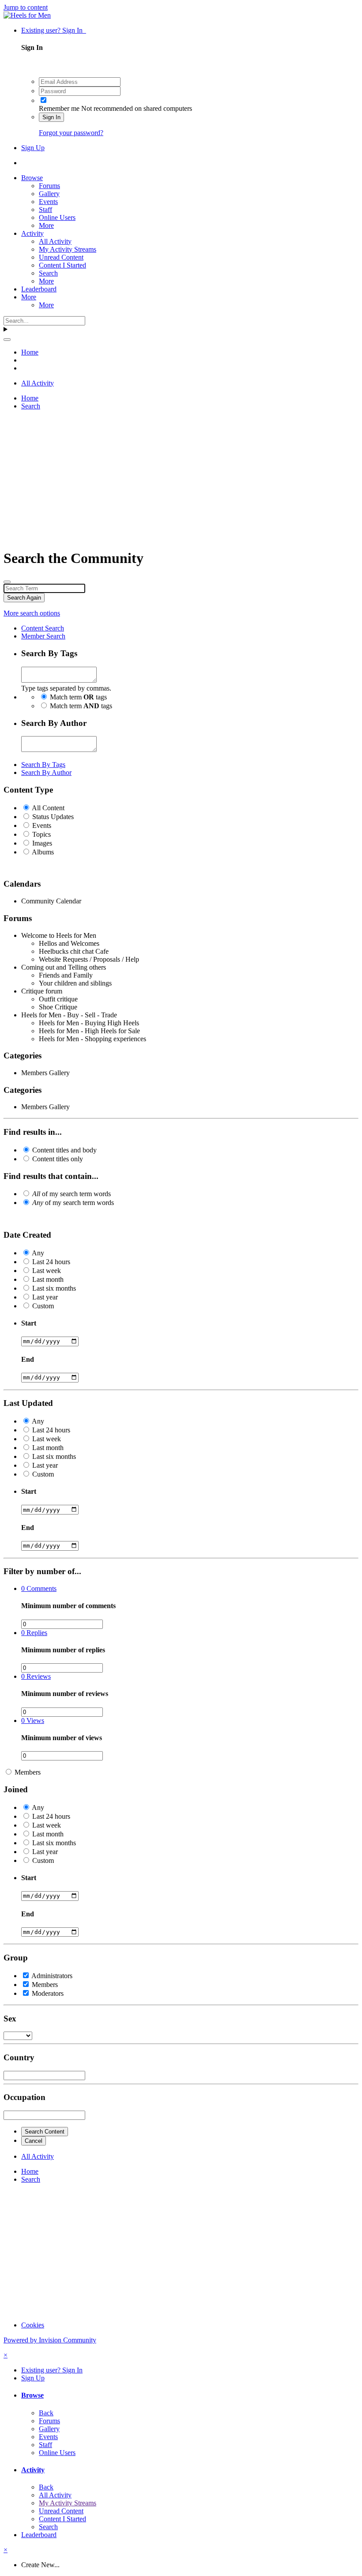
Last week (47, 1271)
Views (33, 1720)
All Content (48, 808)
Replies (34, 1633)
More (46, 225)
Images (42, 843)
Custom (43, 1306)
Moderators (48, 1993)
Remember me (59, 108)
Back (46, 2413)
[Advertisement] (181, 479)
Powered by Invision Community (50, 2340)
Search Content (45, 2132)
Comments (39, 1588)
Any (38, 1253)
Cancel (34, 2141)
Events (48, 202)
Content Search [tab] (43, 628)
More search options (32, 613)
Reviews (36, 1676)
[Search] (7, 340)
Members (28, 1772)
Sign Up (33, 148)
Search (48, 273)
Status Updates (53, 817)
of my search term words (72, 1194)
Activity (32, 233)
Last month (48, 1279)
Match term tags (78, 697)
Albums (43, 852)
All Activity (55, 241)
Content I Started (62, 265)
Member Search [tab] (43, 636)
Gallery (49, 194)
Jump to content (26, 7)
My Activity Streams (68, 249)
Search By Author (46, 772)
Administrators (52, 1976)
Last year (45, 1297)
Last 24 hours (51, 1262)
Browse (32, 178)
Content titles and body (64, 1150)
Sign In (51, 117)
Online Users (57, 217)
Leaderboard (39, 289)
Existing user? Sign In (54, 30)
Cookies (33, 2325)
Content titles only (58, 1159)
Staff (45, 210)
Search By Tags (43, 765)
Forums (49, 186)
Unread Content (61, 257)
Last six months (54, 1288)
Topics (41, 834)
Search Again (24, 598)
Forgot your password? (71, 133)
